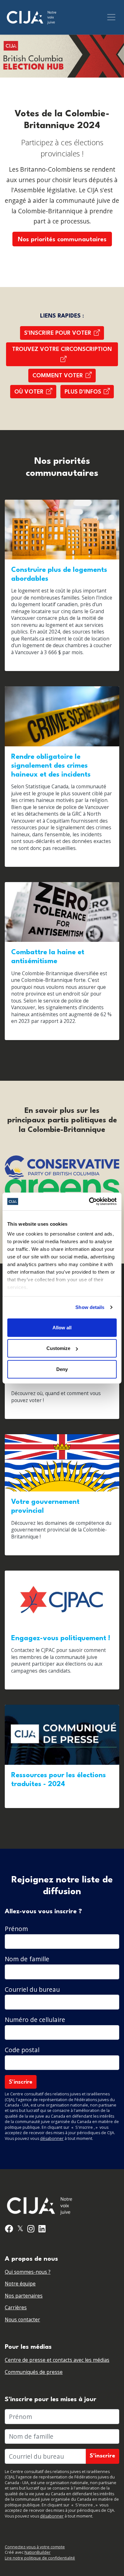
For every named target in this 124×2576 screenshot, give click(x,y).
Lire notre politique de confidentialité (40, 2558)
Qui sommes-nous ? (28, 2272)
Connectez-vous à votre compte (35, 2547)
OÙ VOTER (29, 392)
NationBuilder (38, 2552)
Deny (62, 1369)
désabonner (52, 2138)
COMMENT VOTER (58, 376)
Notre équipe (20, 2284)
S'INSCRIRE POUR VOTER (58, 333)
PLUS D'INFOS (83, 392)
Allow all (62, 1327)
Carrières (16, 2308)
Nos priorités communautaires (62, 240)
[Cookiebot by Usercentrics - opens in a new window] (89, 1202)
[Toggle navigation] (111, 17)
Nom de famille (27, 1959)
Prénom (16, 1929)
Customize (58, 1348)
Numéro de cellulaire (35, 2020)
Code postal (22, 2050)
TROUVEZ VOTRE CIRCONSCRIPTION (62, 349)
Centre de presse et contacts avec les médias (57, 2360)
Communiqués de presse (34, 2372)
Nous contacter (22, 2320)
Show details (90, 1307)
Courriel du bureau (32, 1989)
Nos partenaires (24, 2296)
